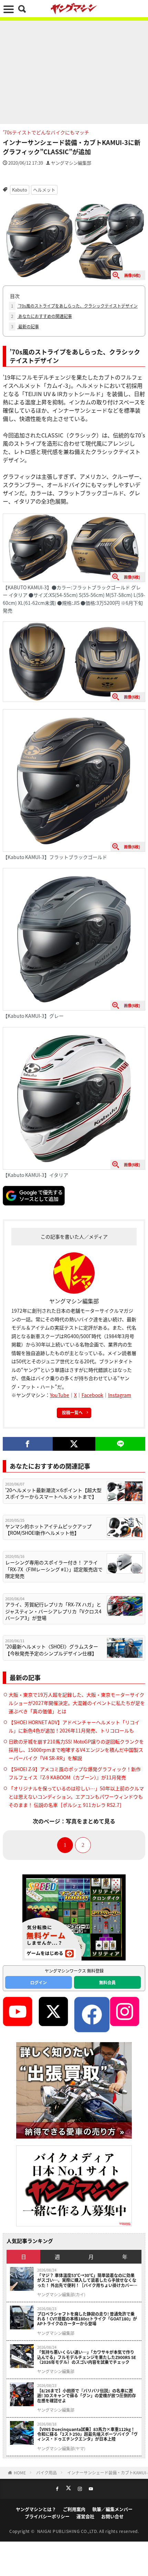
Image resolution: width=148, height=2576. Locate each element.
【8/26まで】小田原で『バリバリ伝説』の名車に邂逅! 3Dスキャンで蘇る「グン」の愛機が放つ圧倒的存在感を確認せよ (87, 2396)
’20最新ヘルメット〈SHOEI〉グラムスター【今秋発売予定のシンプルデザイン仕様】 (52, 1650)
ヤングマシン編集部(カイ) (61, 2295)
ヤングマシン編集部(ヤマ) (61, 2449)
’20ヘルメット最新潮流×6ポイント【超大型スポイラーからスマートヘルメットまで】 (53, 1494)
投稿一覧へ (72, 1412)
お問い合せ (112, 2516)
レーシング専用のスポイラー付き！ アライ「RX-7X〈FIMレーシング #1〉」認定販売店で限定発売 (54, 1569)
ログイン (39, 1982)
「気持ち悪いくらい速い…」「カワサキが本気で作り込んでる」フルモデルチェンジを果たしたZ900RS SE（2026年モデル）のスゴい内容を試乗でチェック (87, 2357)
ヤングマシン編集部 (71, 163)
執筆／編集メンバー (112, 2509)
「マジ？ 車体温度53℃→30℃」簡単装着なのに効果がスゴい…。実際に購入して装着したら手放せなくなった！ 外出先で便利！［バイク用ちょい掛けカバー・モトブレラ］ (87, 2280)
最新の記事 (25, 326)
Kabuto (20, 190)
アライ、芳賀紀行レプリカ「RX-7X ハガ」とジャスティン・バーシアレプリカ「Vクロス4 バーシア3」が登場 (53, 1611)
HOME (20, 2472)
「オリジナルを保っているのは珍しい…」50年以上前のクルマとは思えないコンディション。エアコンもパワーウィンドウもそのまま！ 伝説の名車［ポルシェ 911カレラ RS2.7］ (76, 1797)
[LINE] (120, 1444)
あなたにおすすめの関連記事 (41, 316)
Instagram (120, 1395)
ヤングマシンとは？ (36, 2509)
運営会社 (85, 2516)
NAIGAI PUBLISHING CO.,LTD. (68, 2531)
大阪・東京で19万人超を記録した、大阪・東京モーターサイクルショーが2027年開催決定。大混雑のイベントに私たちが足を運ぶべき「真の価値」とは (77, 1703)
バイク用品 (46, 2472)
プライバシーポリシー (47, 2516)
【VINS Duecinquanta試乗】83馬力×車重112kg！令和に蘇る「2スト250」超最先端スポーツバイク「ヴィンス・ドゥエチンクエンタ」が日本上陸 (87, 2434)
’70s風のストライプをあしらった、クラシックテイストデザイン (74, 306)
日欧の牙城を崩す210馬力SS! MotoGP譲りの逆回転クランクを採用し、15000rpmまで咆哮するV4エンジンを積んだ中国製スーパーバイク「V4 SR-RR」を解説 (76, 1750)
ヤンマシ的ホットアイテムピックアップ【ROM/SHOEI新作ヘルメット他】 (48, 1530)
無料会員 (107, 1982)
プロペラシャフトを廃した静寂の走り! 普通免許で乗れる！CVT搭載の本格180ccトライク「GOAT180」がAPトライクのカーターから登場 (87, 2319)
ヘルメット (44, 190)
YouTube (60, 1395)
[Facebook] (28, 1444)
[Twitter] (74, 1444)
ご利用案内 (74, 2509)
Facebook (92, 1395)
